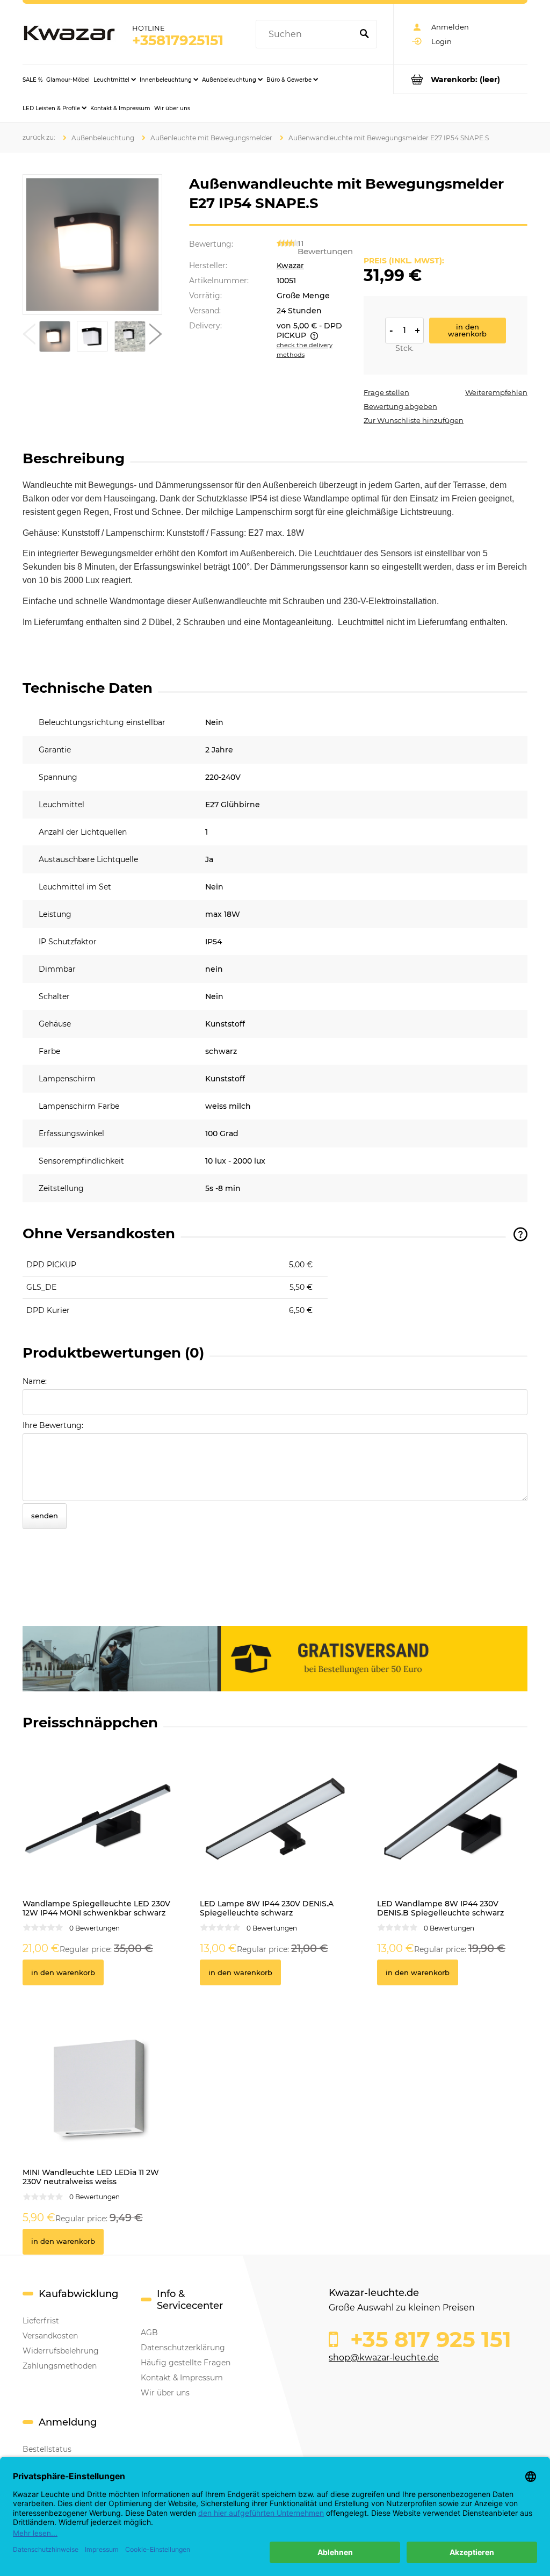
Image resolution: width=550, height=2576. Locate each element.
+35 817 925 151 (428, 2340)
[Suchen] (364, 34)
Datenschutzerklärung (183, 2348)
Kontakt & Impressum (182, 2378)
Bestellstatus (47, 2449)
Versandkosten (50, 2336)
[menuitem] (32, 80)
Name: (35, 1381)
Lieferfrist (41, 2321)
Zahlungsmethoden (60, 2366)
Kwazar (290, 266)
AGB (149, 2333)
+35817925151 (178, 40)
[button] (29, 336)
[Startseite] (69, 34)
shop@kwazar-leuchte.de (384, 2358)
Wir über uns (165, 2393)
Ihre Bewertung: (53, 1425)
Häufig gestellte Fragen (186, 2363)
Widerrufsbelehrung (61, 2351)
